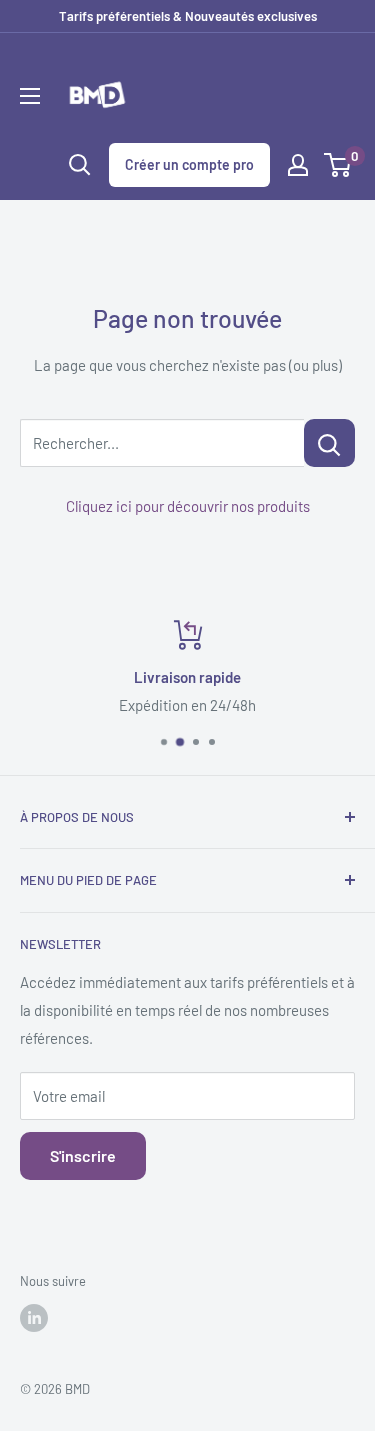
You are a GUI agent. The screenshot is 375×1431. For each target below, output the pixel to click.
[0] (338, 165)
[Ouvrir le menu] (30, 96)
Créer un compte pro (189, 164)
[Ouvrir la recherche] (80, 165)
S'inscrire (83, 1155)
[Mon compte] (298, 165)
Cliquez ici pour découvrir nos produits (188, 506)
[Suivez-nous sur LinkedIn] (34, 1318)
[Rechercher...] (329, 443)
